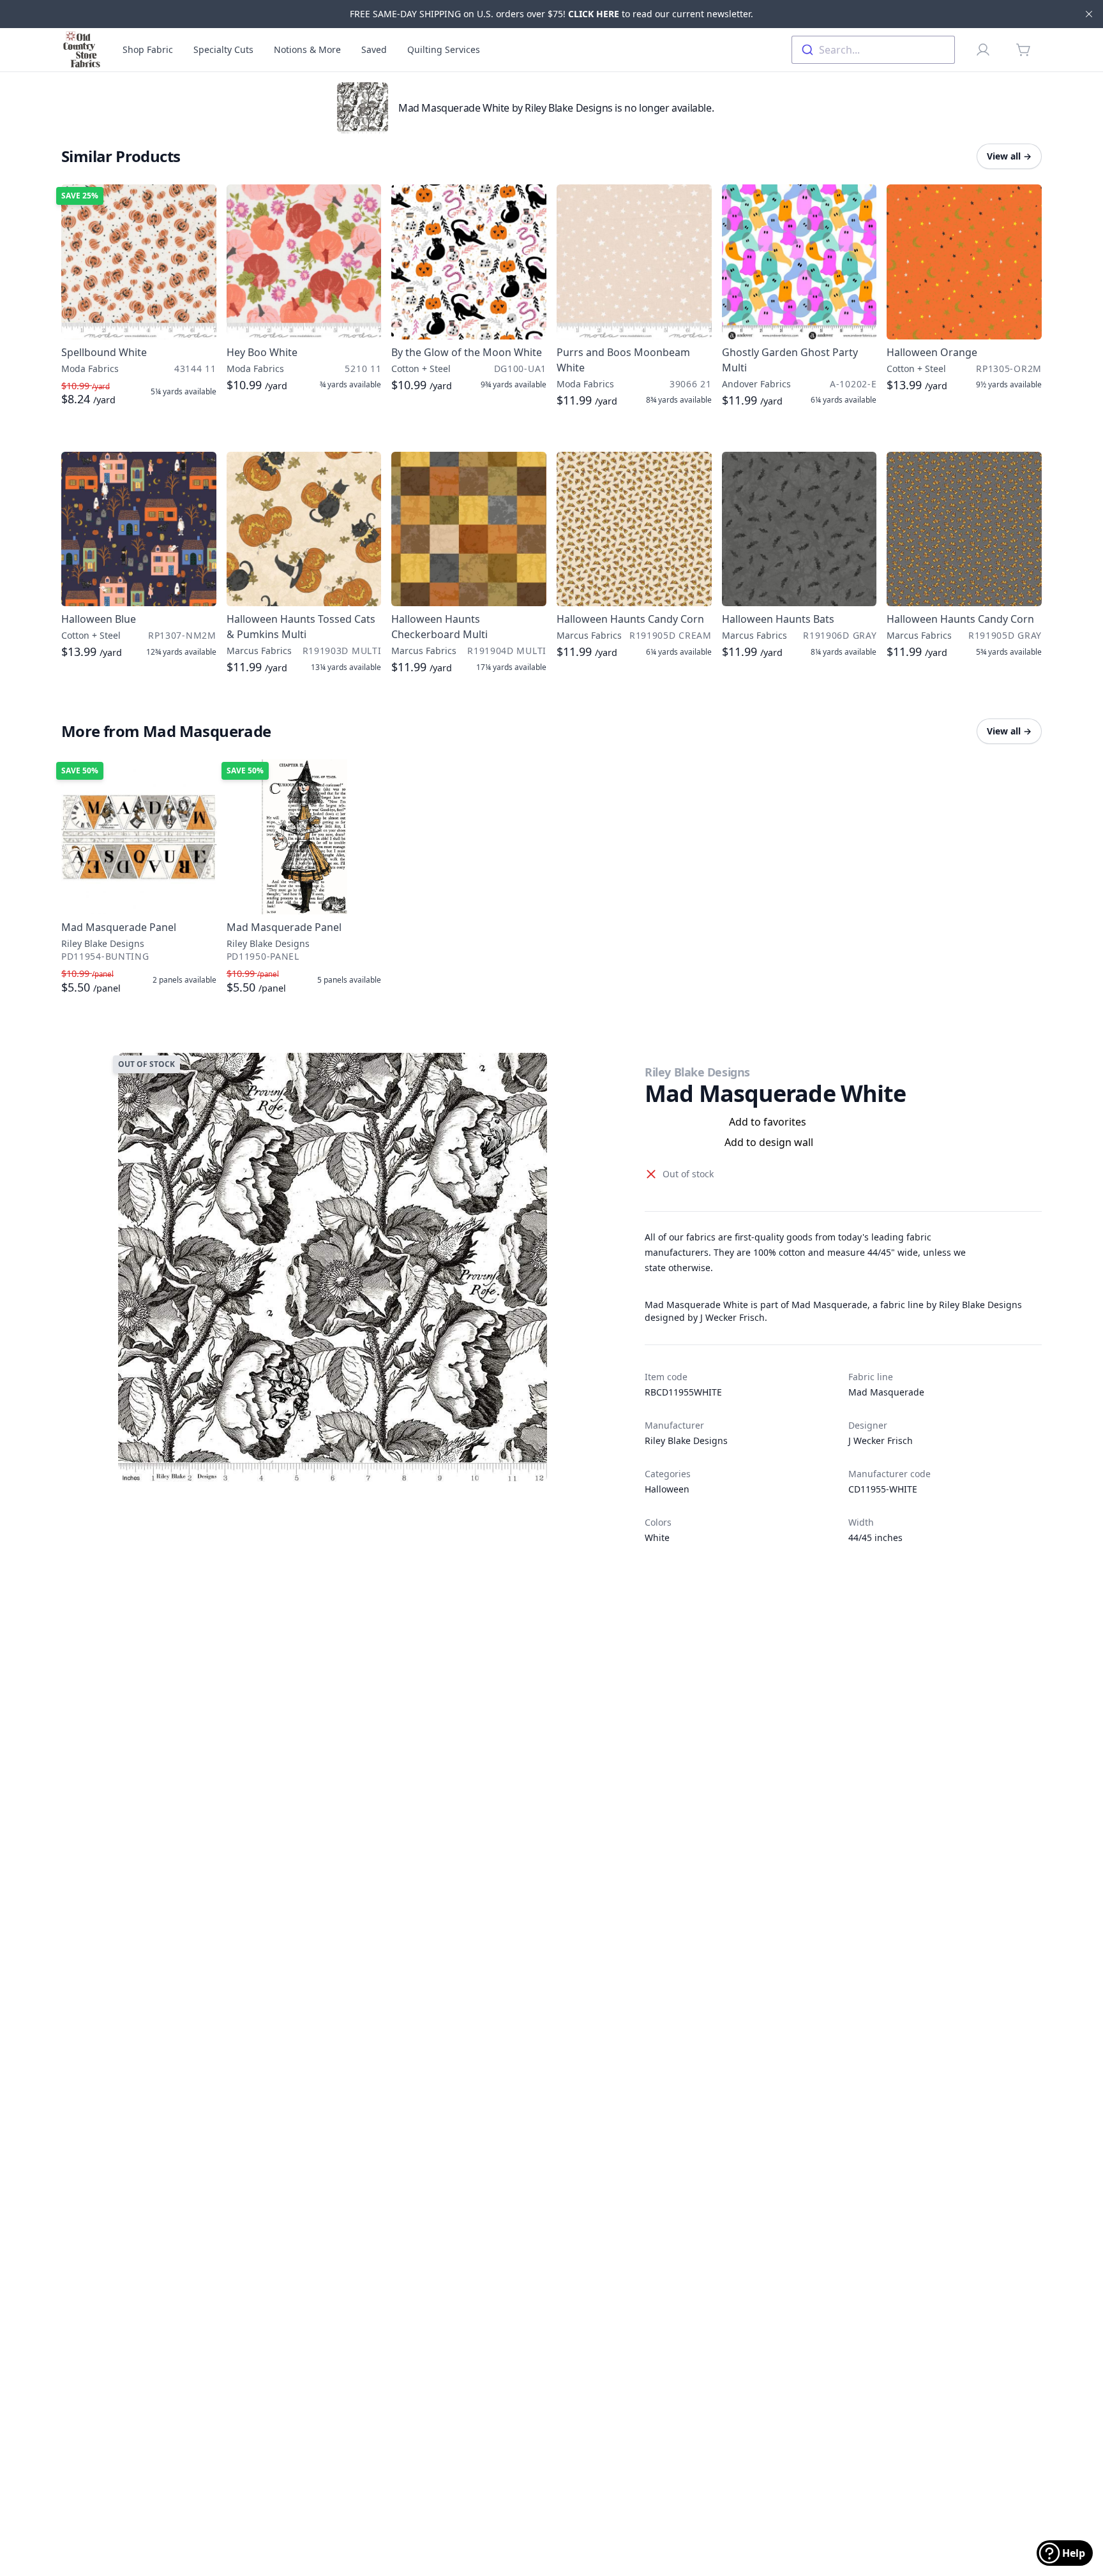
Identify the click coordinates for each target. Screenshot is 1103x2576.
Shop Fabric (148, 49)
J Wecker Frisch (881, 1441)
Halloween (667, 1489)
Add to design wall (769, 1142)
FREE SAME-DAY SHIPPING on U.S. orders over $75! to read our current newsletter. (551, 14)
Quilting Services (444, 49)
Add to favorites (768, 1122)
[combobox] (873, 50)
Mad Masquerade (886, 1392)
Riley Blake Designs (697, 1072)
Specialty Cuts (223, 49)
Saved (374, 49)
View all (1009, 156)
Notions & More (307, 49)
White (657, 1537)
